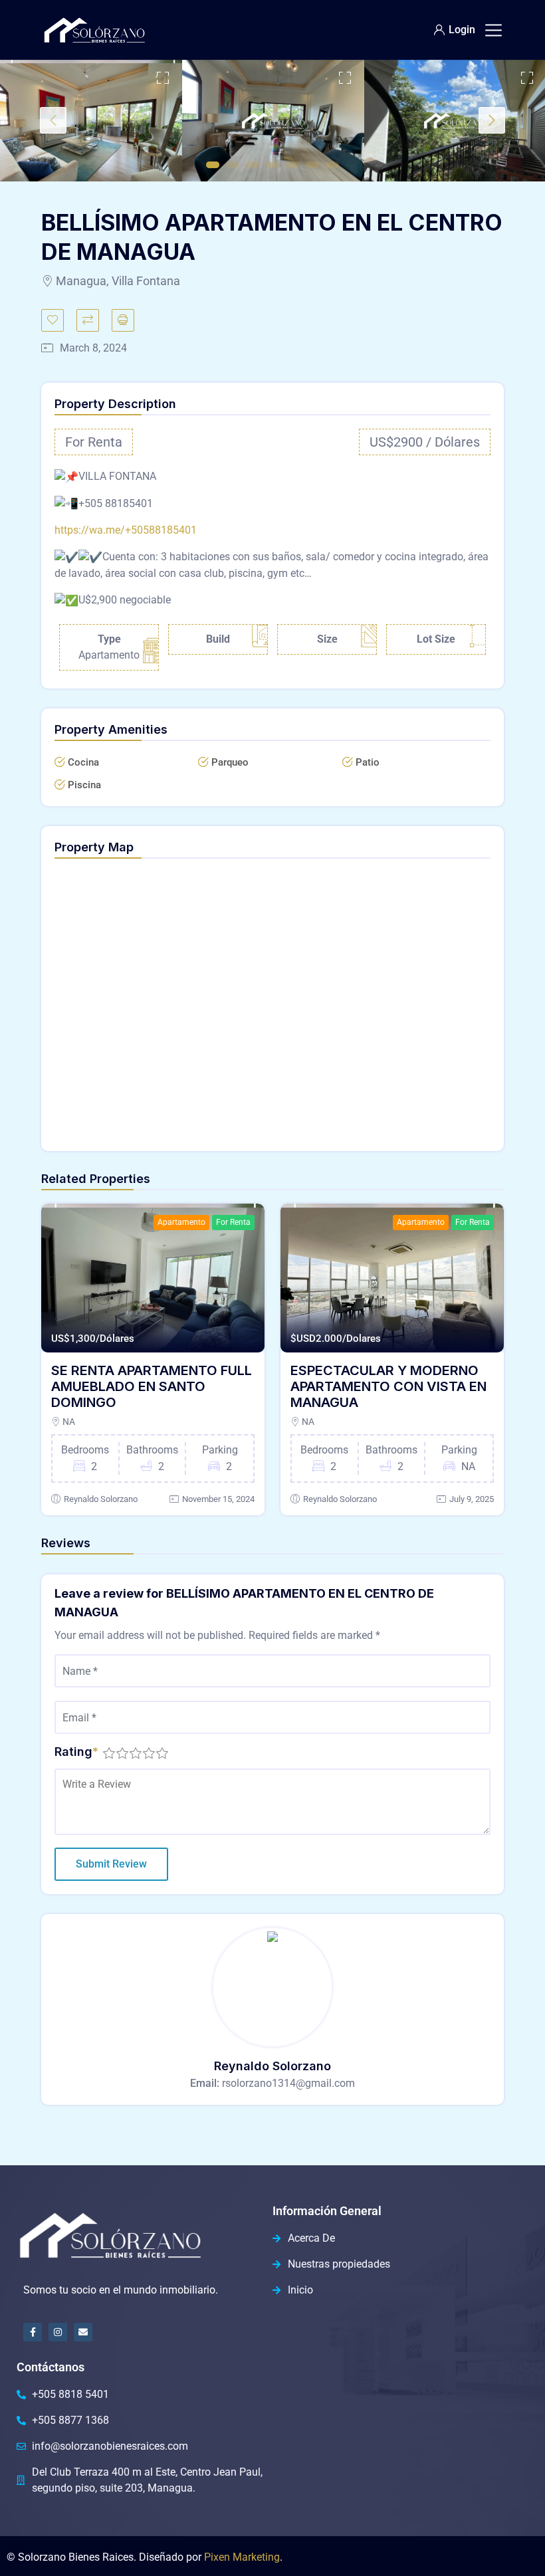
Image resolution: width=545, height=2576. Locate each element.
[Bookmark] (53, 320)
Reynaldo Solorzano (101, 1499)
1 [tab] (213, 165)
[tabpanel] (91, 121)
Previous (53, 120)
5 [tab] (292, 165)
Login (462, 30)
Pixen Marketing (242, 2557)
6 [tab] (312, 165)
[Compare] (88, 320)
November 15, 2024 (218, 1499)
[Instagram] (58, 2332)
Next (492, 120)
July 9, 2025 (472, 1499)
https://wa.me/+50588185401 (126, 530)
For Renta (233, 1222)
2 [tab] (233, 165)
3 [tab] (253, 165)
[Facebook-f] (33, 2332)
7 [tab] (332, 165)
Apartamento (181, 1222)
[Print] (123, 320)
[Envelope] (83, 2332)
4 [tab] (272, 165)
